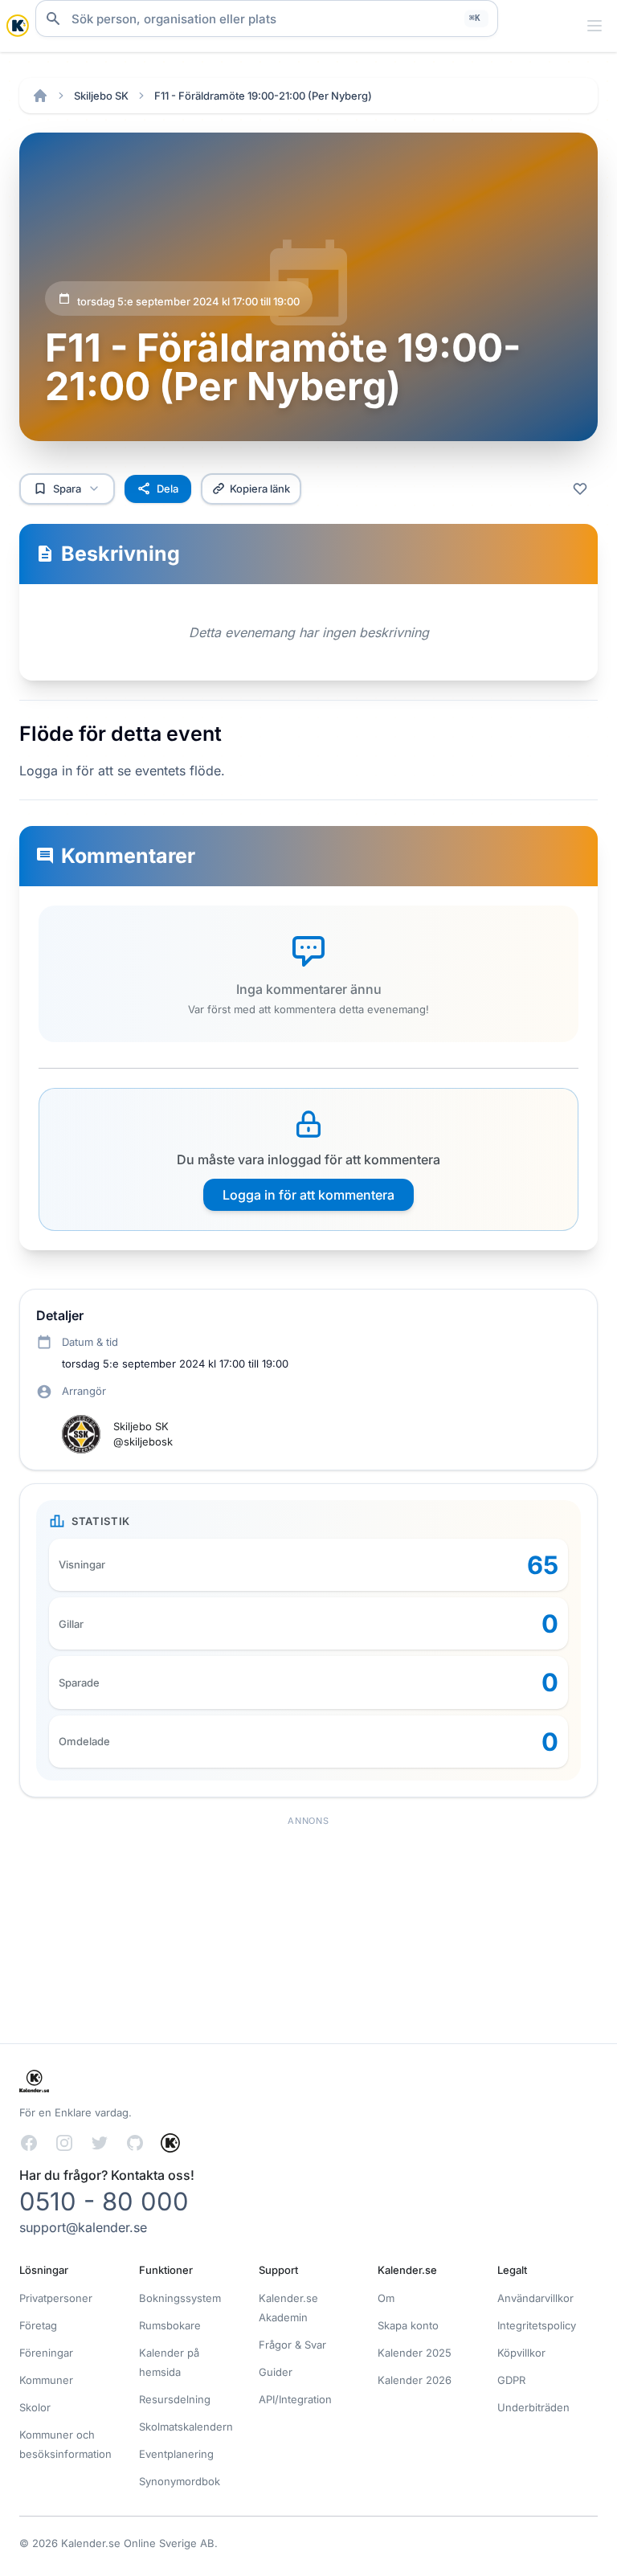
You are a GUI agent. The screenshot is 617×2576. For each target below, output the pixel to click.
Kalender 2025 (415, 2353)
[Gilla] (580, 489)
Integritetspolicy (537, 2325)
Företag (38, 2325)
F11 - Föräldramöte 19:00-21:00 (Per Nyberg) (263, 96)
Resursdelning (175, 2399)
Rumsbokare (170, 2325)
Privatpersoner (56, 2298)
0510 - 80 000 (104, 2201)
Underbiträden (533, 2407)
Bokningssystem (180, 2298)
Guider (276, 2372)
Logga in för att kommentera (308, 1195)
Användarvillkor (535, 2298)
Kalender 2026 (415, 2380)
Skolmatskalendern (186, 2427)
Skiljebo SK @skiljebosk (143, 1434)
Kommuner (46, 2380)
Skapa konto (408, 2325)
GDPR (511, 2380)
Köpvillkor (521, 2353)
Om (386, 2298)
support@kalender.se (83, 2227)
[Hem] (40, 96)
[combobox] (267, 18)
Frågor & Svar (292, 2345)
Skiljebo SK (101, 96)
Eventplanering (176, 2454)
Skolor (35, 2407)
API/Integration (295, 2399)
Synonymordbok (180, 2481)
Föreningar (46, 2353)
